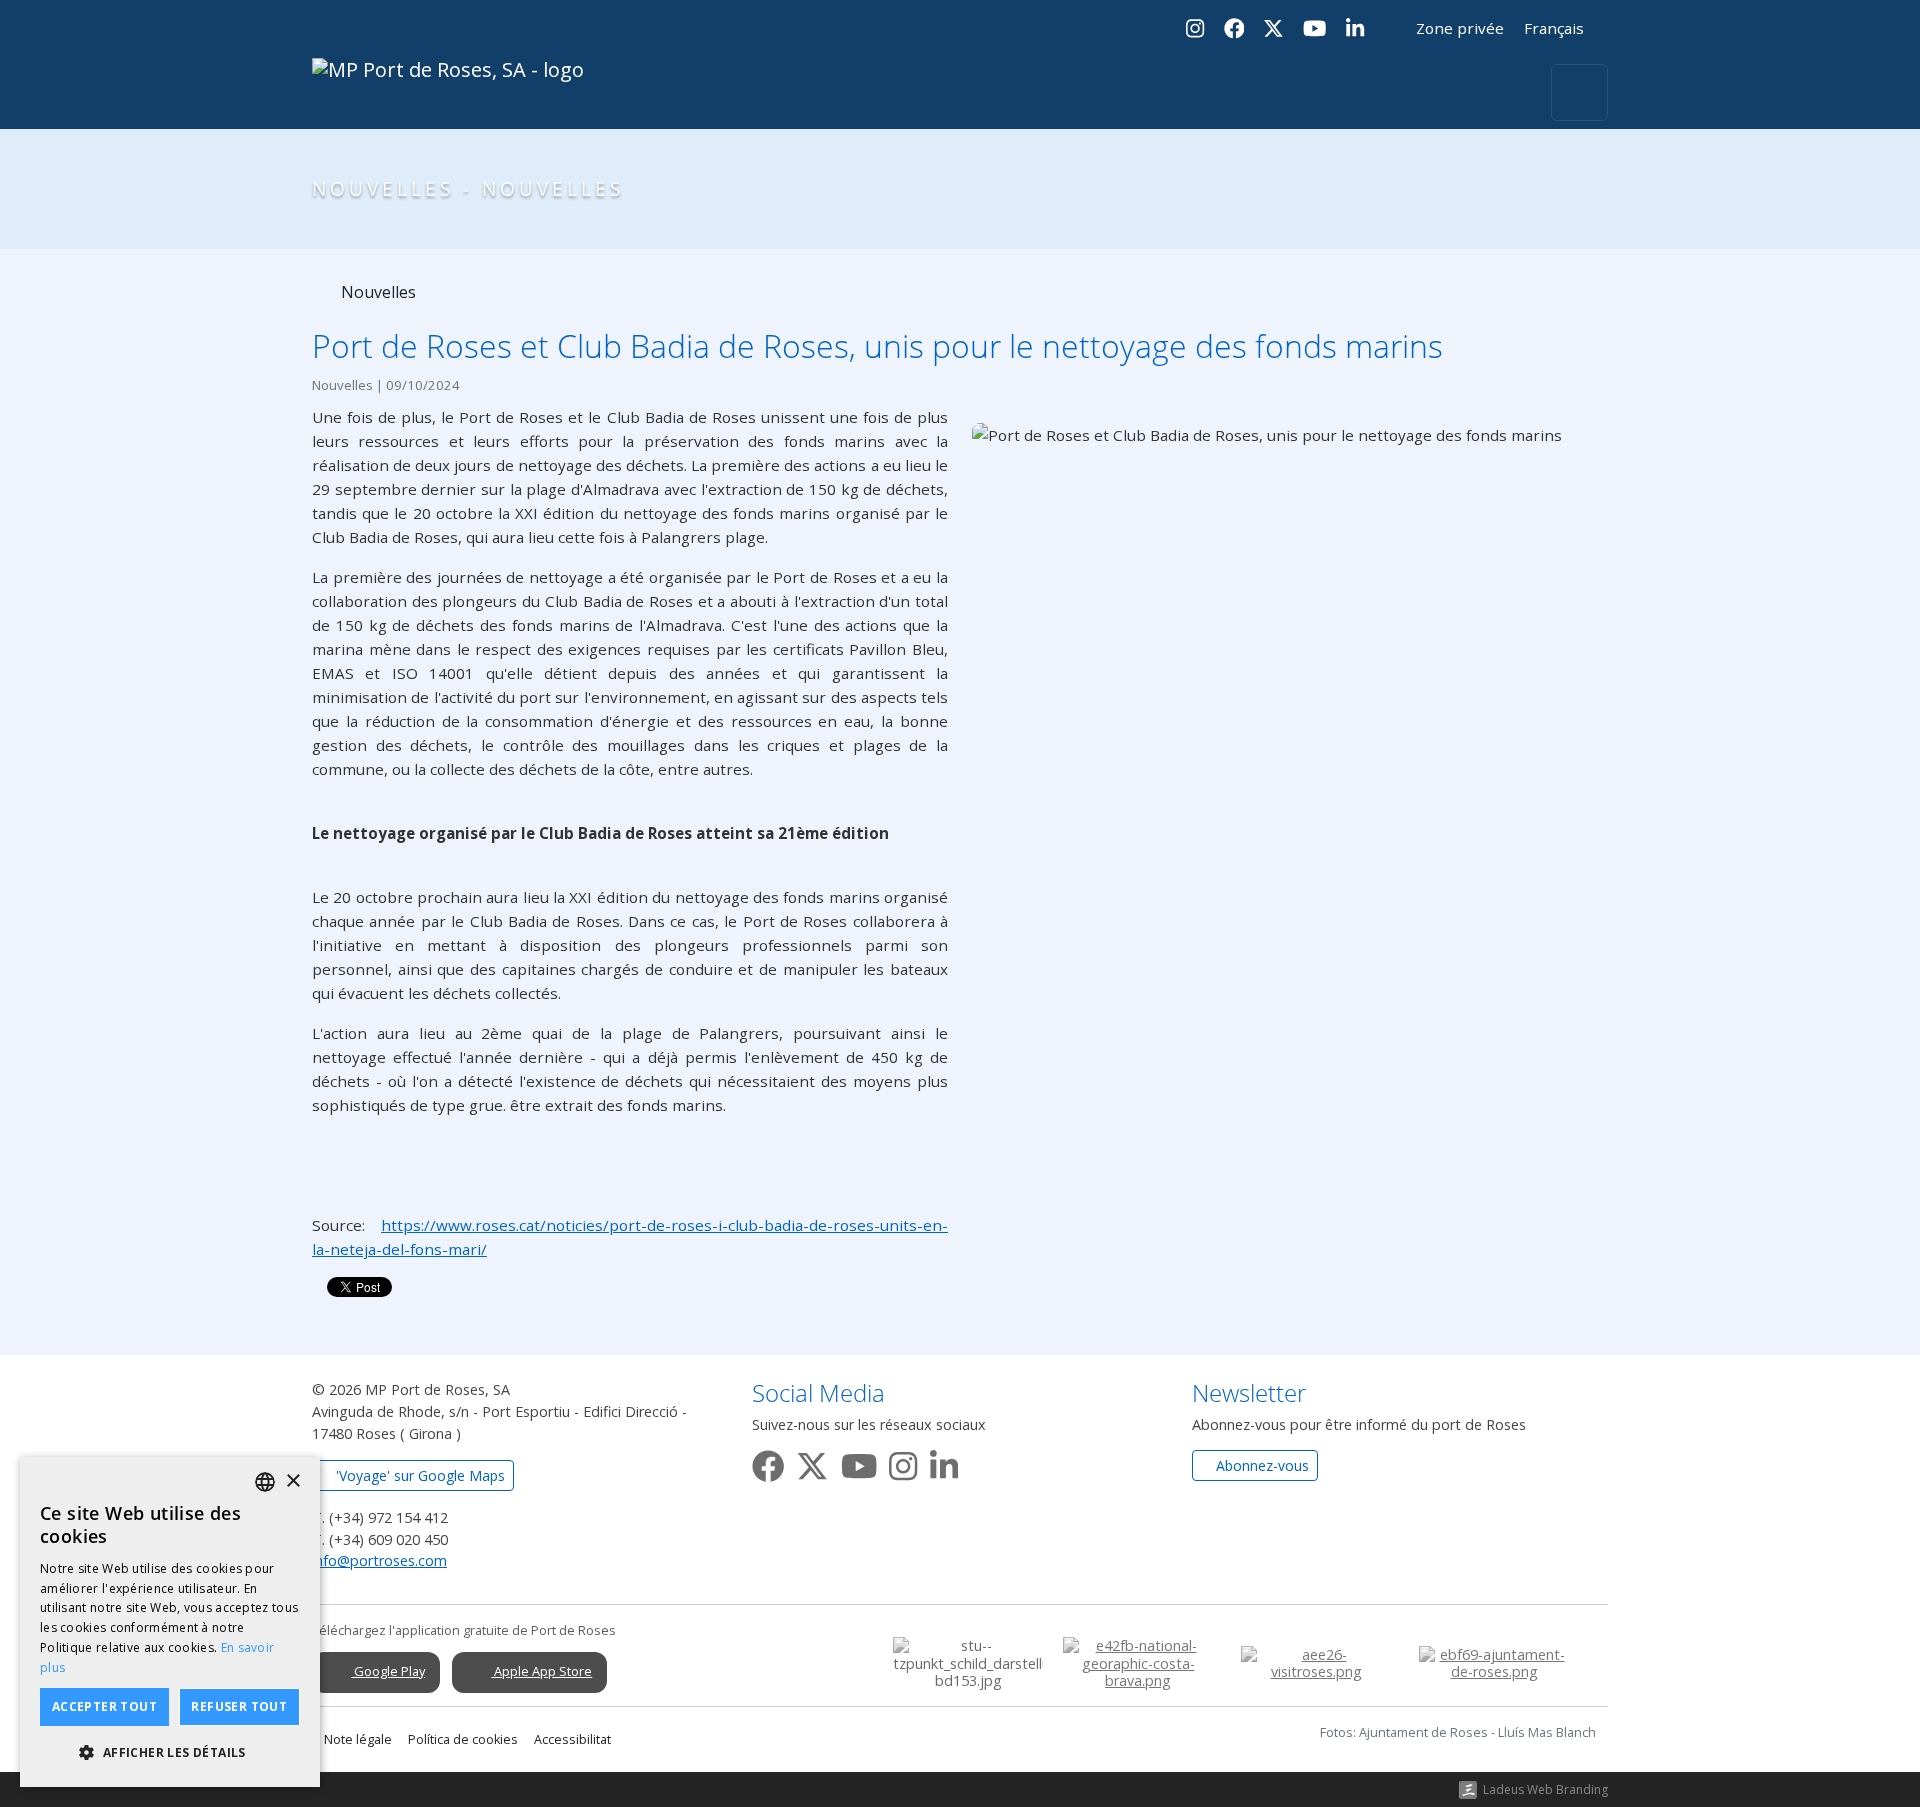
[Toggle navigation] (1579, 92)
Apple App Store (541, 1671)
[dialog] (170, 1622)
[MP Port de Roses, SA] (448, 93)
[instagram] (903, 1462)
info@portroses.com (379, 1560)
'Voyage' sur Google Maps (418, 1475)
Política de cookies (463, 1739)
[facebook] (768, 1462)
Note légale (358, 1739)
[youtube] (859, 1462)
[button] (170, 1753)
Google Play (388, 1671)
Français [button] (1556, 28)
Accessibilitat (572, 1739)
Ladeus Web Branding (1545, 1789)
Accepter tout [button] (104, 1706)
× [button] (292, 1481)
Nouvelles (376, 292)
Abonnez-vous (1260, 1465)
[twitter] (812, 1462)
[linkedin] (944, 1462)
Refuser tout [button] (239, 1706)
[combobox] (265, 1482)
